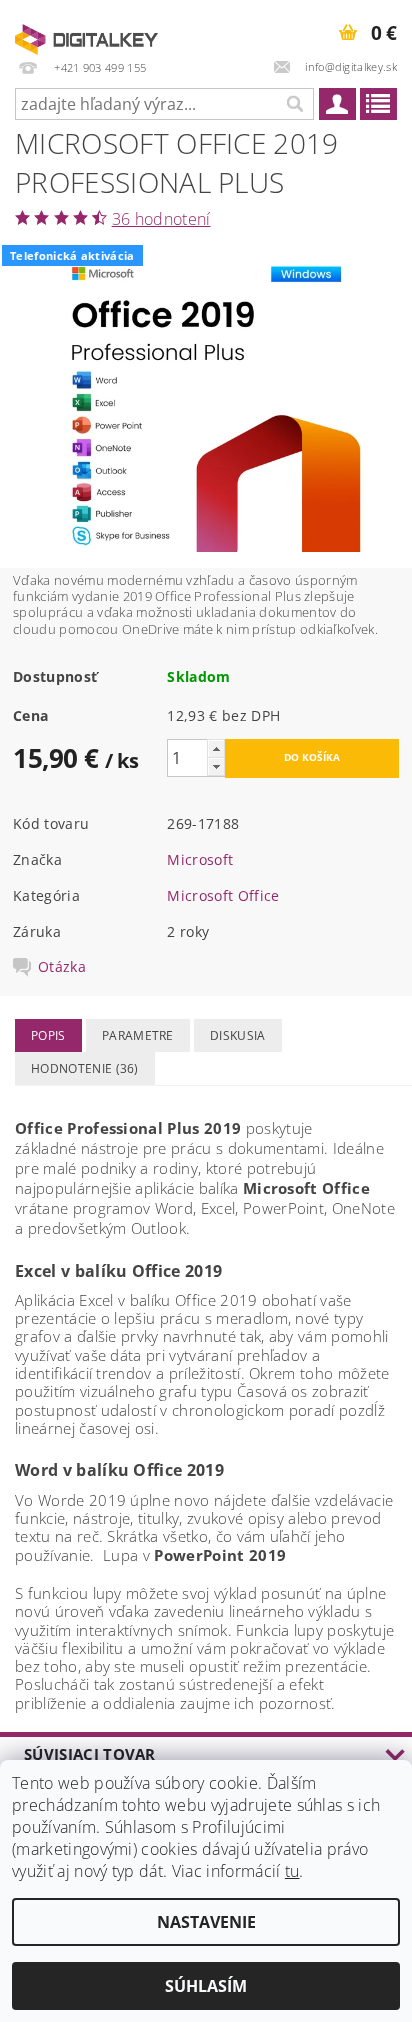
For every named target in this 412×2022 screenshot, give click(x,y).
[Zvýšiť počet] (216, 748)
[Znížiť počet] (216, 766)
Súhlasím (206, 1986)
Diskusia (238, 1035)
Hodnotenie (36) (85, 1068)
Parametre (138, 1035)
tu (292, 1871)
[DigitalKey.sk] (86, 26)
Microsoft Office (223, 895)
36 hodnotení (161, 219)
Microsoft (200, 859)
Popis (48, 1035)
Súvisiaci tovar (90, 1754)
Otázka (62, 967)
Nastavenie (206, 1922)
